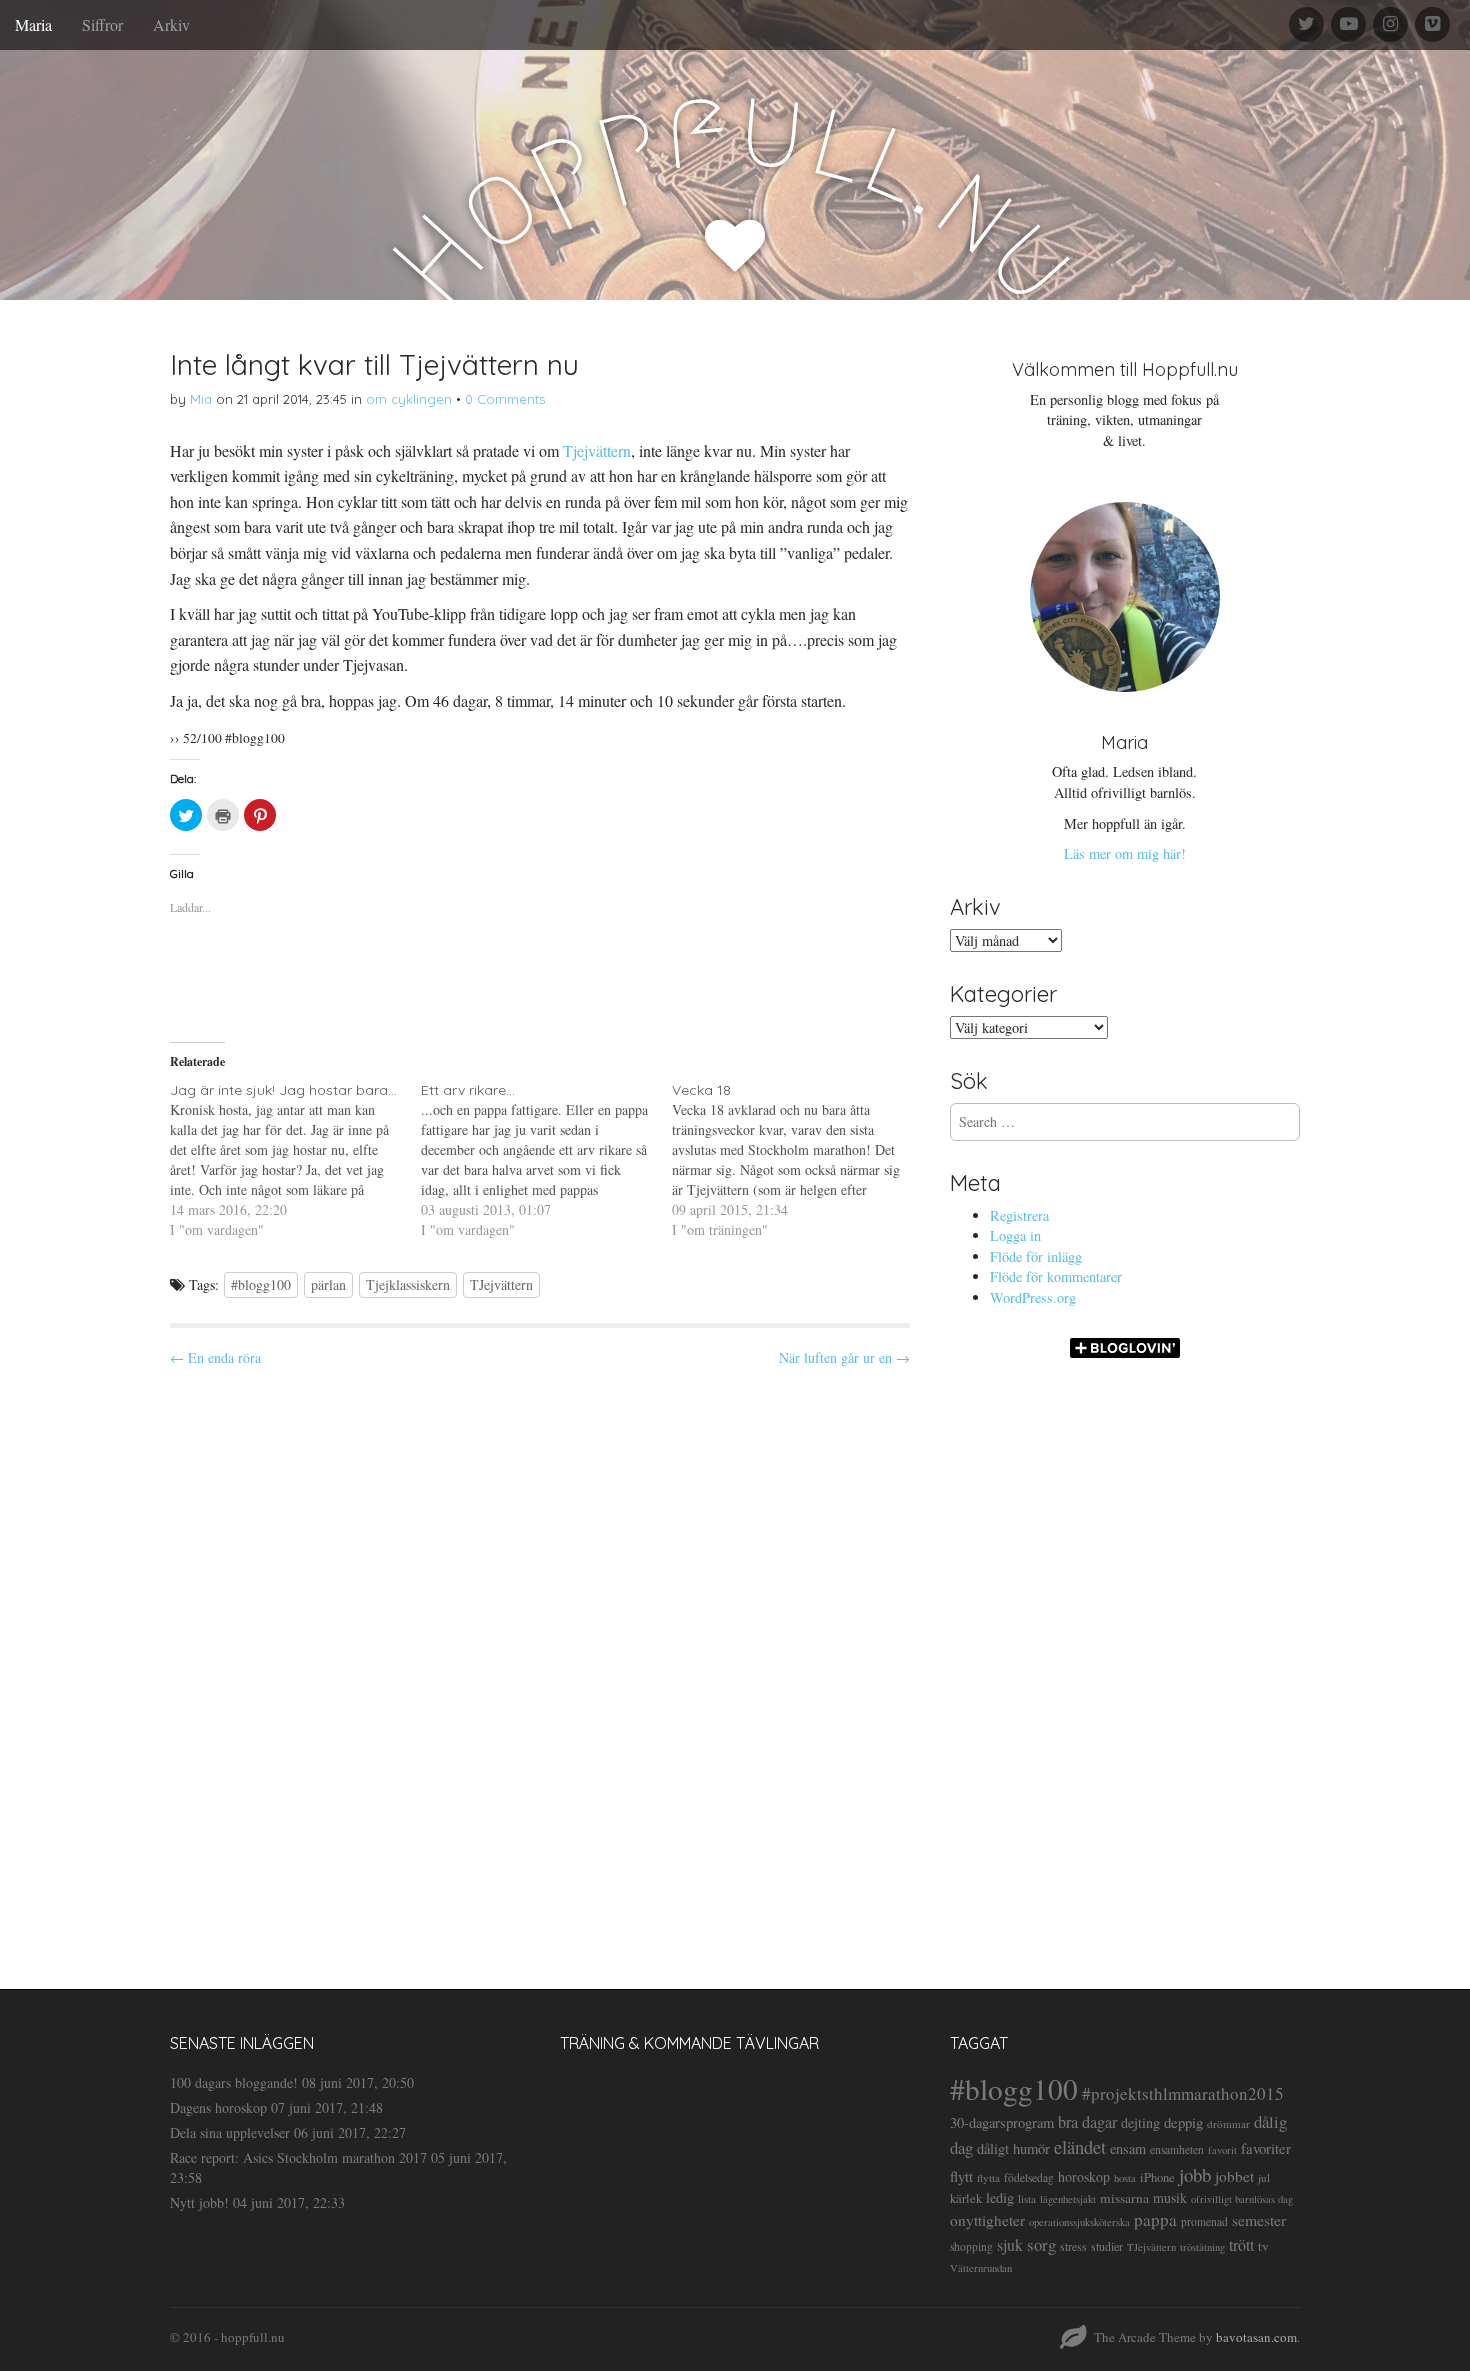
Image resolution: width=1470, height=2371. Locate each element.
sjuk (1010, 2244)
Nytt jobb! (199, 2202)
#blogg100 (261, 1284)
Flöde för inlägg (1036, 1256)
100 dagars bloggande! (234, 2082)
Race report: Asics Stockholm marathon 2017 (298, 2157)
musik (1170, 2197)
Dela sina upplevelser (230, 2132)
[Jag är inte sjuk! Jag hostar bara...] (295, 1160)
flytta (988, 2177)
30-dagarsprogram (1002, 2122)
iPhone (1157, 2177)
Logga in (1015, 1235)
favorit (1222, 2150)
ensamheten (1177, 2149)
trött (1241, 2244)
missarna (1124, 2198)
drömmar (1228, 2123)
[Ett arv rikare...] (546, 1160)
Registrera (1019, 1215)
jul (1264, 2177)
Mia (201, 399)
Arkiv (171, 24)
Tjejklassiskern (408, 1284)
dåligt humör (1013, 2148)
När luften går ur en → (844, 1357)
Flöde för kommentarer (1056, 1276)
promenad (1204, 2221)
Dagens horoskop (218, 2107)
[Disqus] (540, 1661)
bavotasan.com (1256, 2337)
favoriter (1266, 2148)
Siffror (102, 24)
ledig (1000, 2197)
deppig (1183, 2122)
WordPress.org (1033, 1297)
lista (1027, 2198)
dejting (1140, 2122)
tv (1263, 2246)
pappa (1155, 2219)
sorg (1041, 2244)
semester (1259, 2219)
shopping (971, 2246)
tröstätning (1202, 2247)
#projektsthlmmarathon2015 (1183, 2093)
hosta (1125, 2178)
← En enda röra (215, 1357)
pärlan (328, 1284)
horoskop (1084, 2176)
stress (1073, 2246)
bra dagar (1087, 2122)
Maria (33, 24)
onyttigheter (987, 2220)
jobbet (1234, 2176)
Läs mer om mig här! (1125, 853)
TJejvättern (501, 1284)
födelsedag (1029, 2177)
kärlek (966, 2198)
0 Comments (505, 399)
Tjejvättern (597, 450)
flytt (961, 2176)
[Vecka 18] (797, 1160)
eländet (1080, 2147)
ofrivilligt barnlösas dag (1242, 2199)
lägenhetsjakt (1068, 2199)
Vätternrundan (981, 2268)
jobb (1195, 2174)
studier (1107, 2246)
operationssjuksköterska (1079, 2222)
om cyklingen (409, 399)
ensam (1128, 2148)
